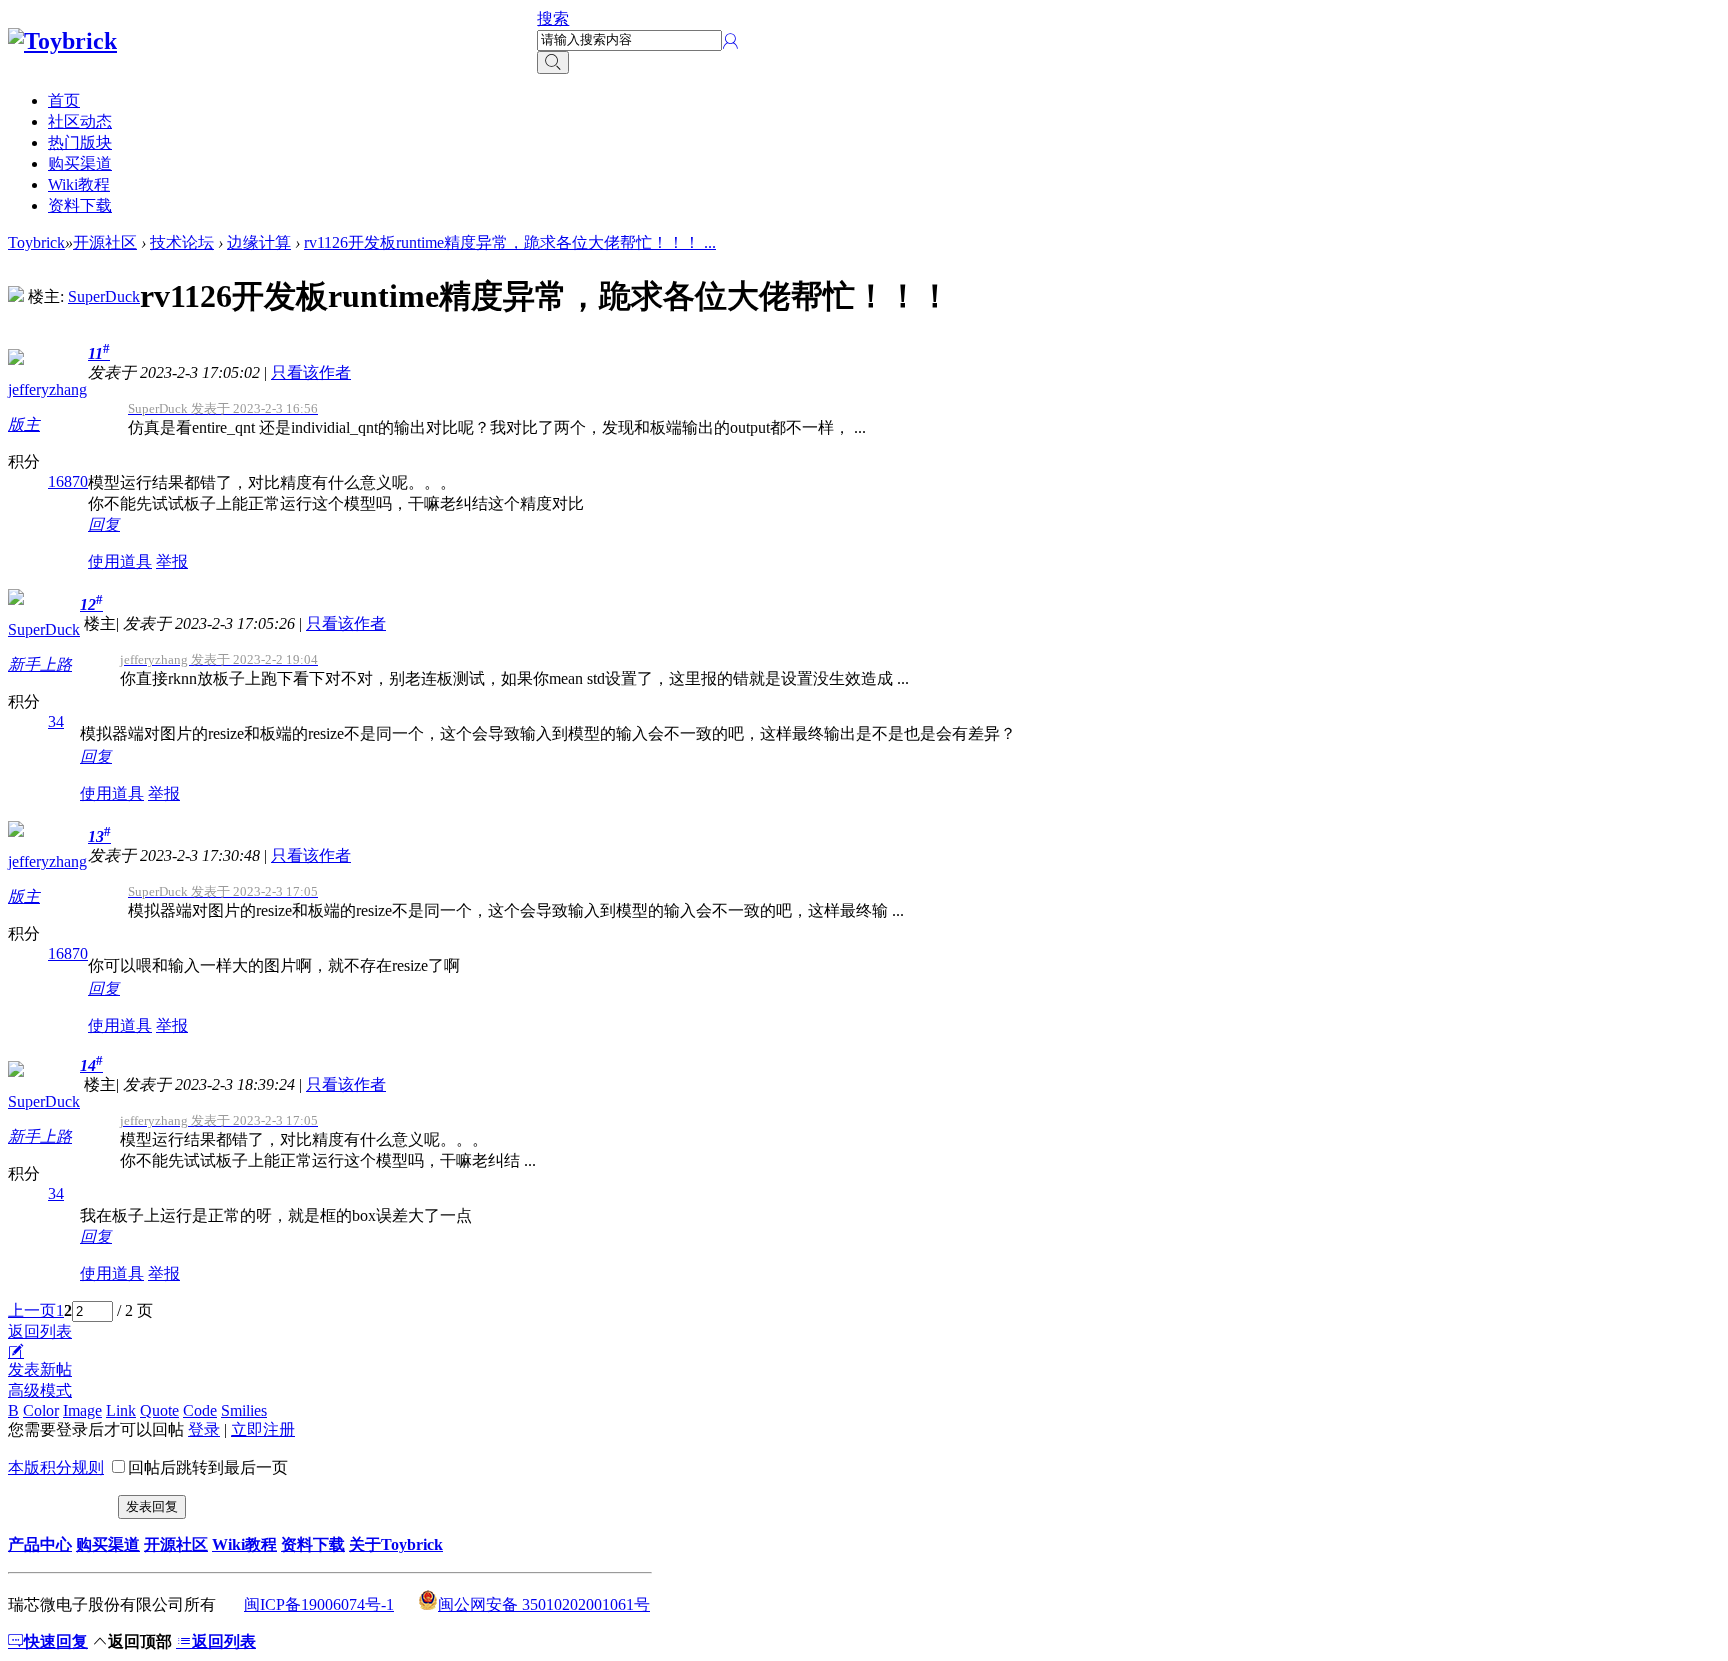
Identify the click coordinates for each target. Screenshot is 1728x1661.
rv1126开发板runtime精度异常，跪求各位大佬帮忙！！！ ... (510, 242)
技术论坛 (182, 242)
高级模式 (40, 1390)
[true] (553, 62)
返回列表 (40, 1331)
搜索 (553, 18)
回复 (104, 524)
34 (56, 721)
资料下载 (80, 205)
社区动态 (80, 121)
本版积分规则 (56, 1467)
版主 (24, 424)
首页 (64, 100)
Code (200, 1410)
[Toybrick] (62, 41)
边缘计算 (259, 242)
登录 (204, 1429)
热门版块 (80, 142)
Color (41, 1410)
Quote (159, 1410)
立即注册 (263, 1429)
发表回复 (152, 1506)
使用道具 (120, 561)
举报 (172, 561)
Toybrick (36, 242)
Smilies (244, 1410)
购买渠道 (80, 163)
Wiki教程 (79, 184)
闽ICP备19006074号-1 (319, 1604)
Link (121, 1410)
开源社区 (105, 242)
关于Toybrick (396, 1544)
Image (82, 1410)
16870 (68, 481)
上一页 (32, 1310)
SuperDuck (104, 296)
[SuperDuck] (16, 296)
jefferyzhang (47, 389)
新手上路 (40, 664)
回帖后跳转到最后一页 (208, 1467)
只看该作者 (311, 372)
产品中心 (40, 1544)
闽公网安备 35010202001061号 (544, 1604)
